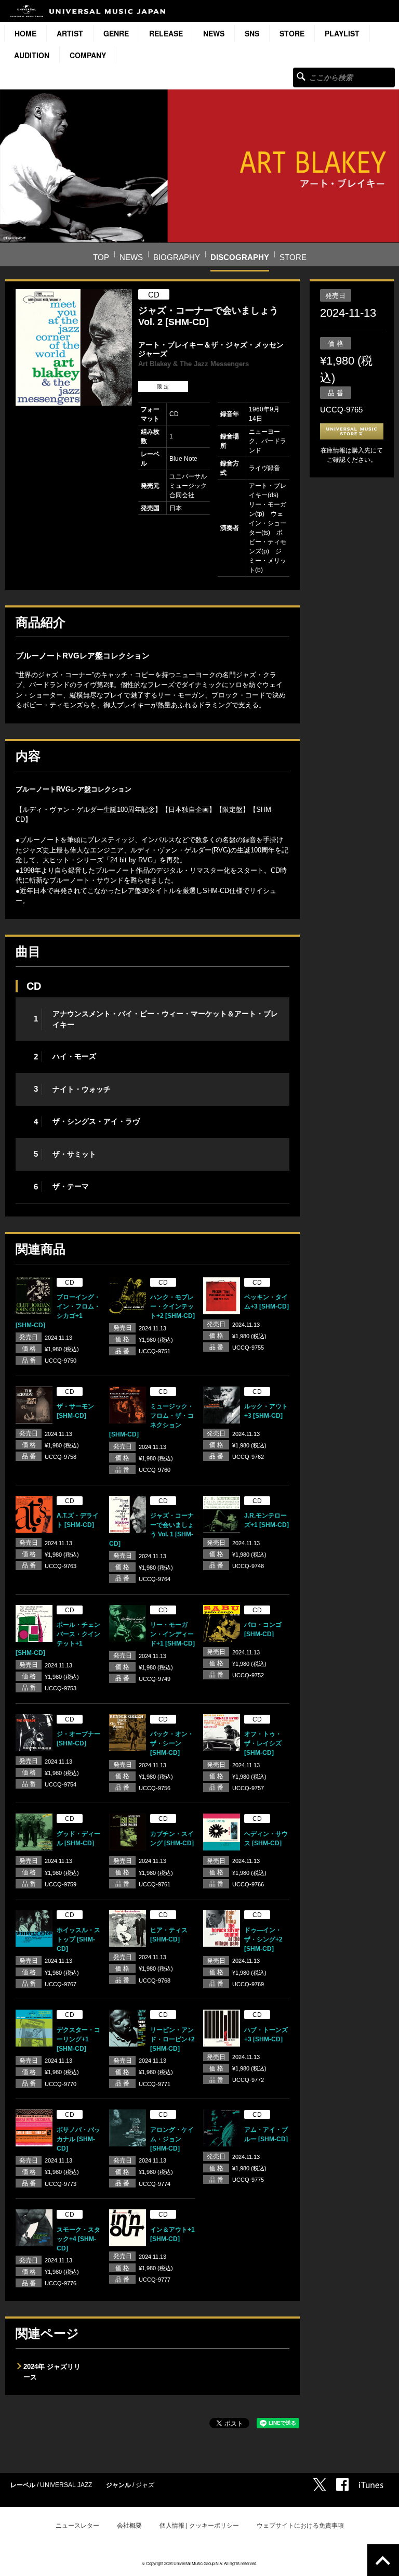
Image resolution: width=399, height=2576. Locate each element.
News (214, 33)
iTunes (371, 2485)
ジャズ (145, 2485)
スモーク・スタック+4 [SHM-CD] (78, 2239)
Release (166, 33)
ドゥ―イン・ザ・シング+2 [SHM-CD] (263, 1939)
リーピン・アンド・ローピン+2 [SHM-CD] (172, 2039)
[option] (74, 347)
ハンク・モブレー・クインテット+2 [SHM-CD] (172, 1306)
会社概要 (129, 2526)
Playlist (342, 33)
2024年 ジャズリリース (52, 2372)
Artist (70, 33)
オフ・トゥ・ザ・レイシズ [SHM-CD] (263, 1743)
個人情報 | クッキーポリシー (199, 2526)
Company (88, 55)
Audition (32, 55)
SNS (252, 33)
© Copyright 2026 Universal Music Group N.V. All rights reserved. (199, 2563)
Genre (116, 33)
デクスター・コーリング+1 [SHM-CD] (78, 2039)
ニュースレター (77, 2526)
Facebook (342, 2484)
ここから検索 (301, 76)
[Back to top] (383, 2560)
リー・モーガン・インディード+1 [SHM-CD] (172, 1634)
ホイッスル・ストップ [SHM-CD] (78, 1939)
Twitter (320, 2484)
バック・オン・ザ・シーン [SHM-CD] (172, 1743)
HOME (25, 33)
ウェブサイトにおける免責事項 (300, 2526)
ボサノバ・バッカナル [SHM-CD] (78, 2139)
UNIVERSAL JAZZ (66, 2485)
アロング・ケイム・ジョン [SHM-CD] (172, 2139)
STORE (292, 33)
